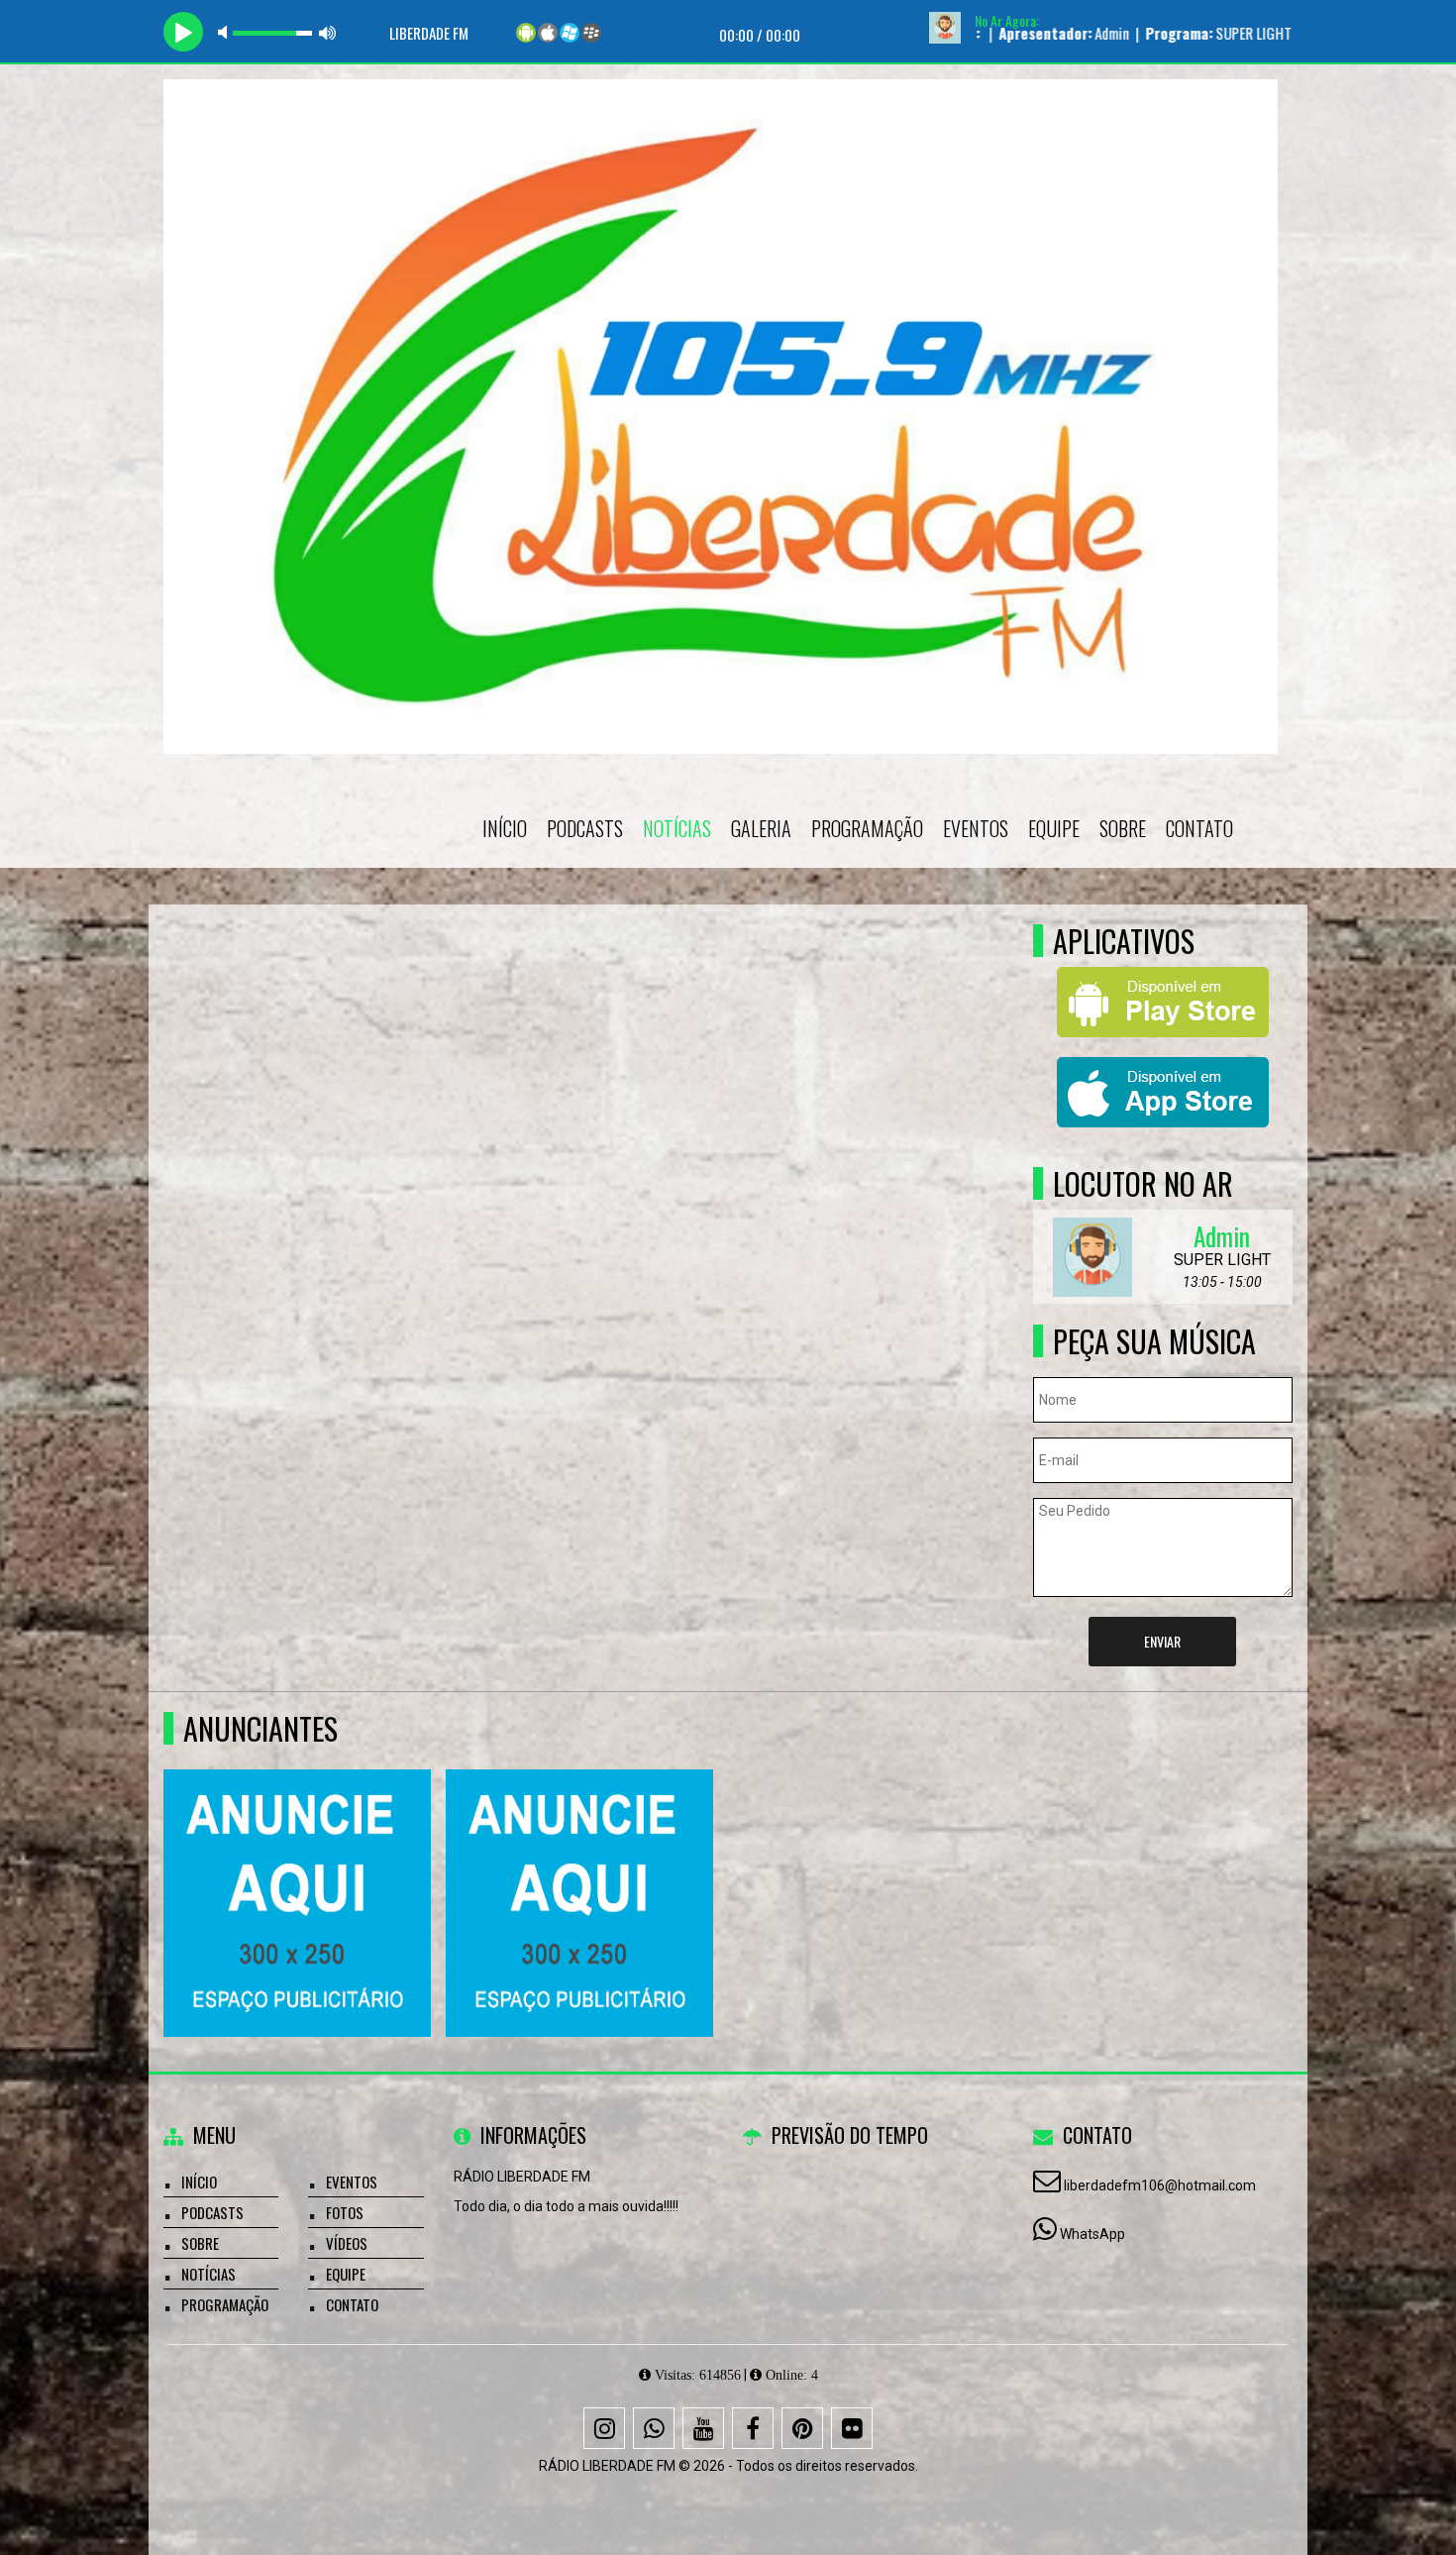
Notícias (677, 828)
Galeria (761, 828)
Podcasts (585, 828)
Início (505, 828)
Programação (867, 828)
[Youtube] (703, 2428)
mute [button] (226, 32)
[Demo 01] (580, 1867)
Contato (1199, 828)
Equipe (1054, 828)
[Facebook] (753, 2428)
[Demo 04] (298, 1867)
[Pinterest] (802, 2428)
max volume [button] (328, 32)
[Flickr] (852, 2428)
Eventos (976, 828)
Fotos (345, 2212)
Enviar (1162, 1641)
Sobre (1123, 828)
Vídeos (347, 2243)
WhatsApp (1092, 2234)
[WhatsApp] (654, 2428)
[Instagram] (604, 2428)
